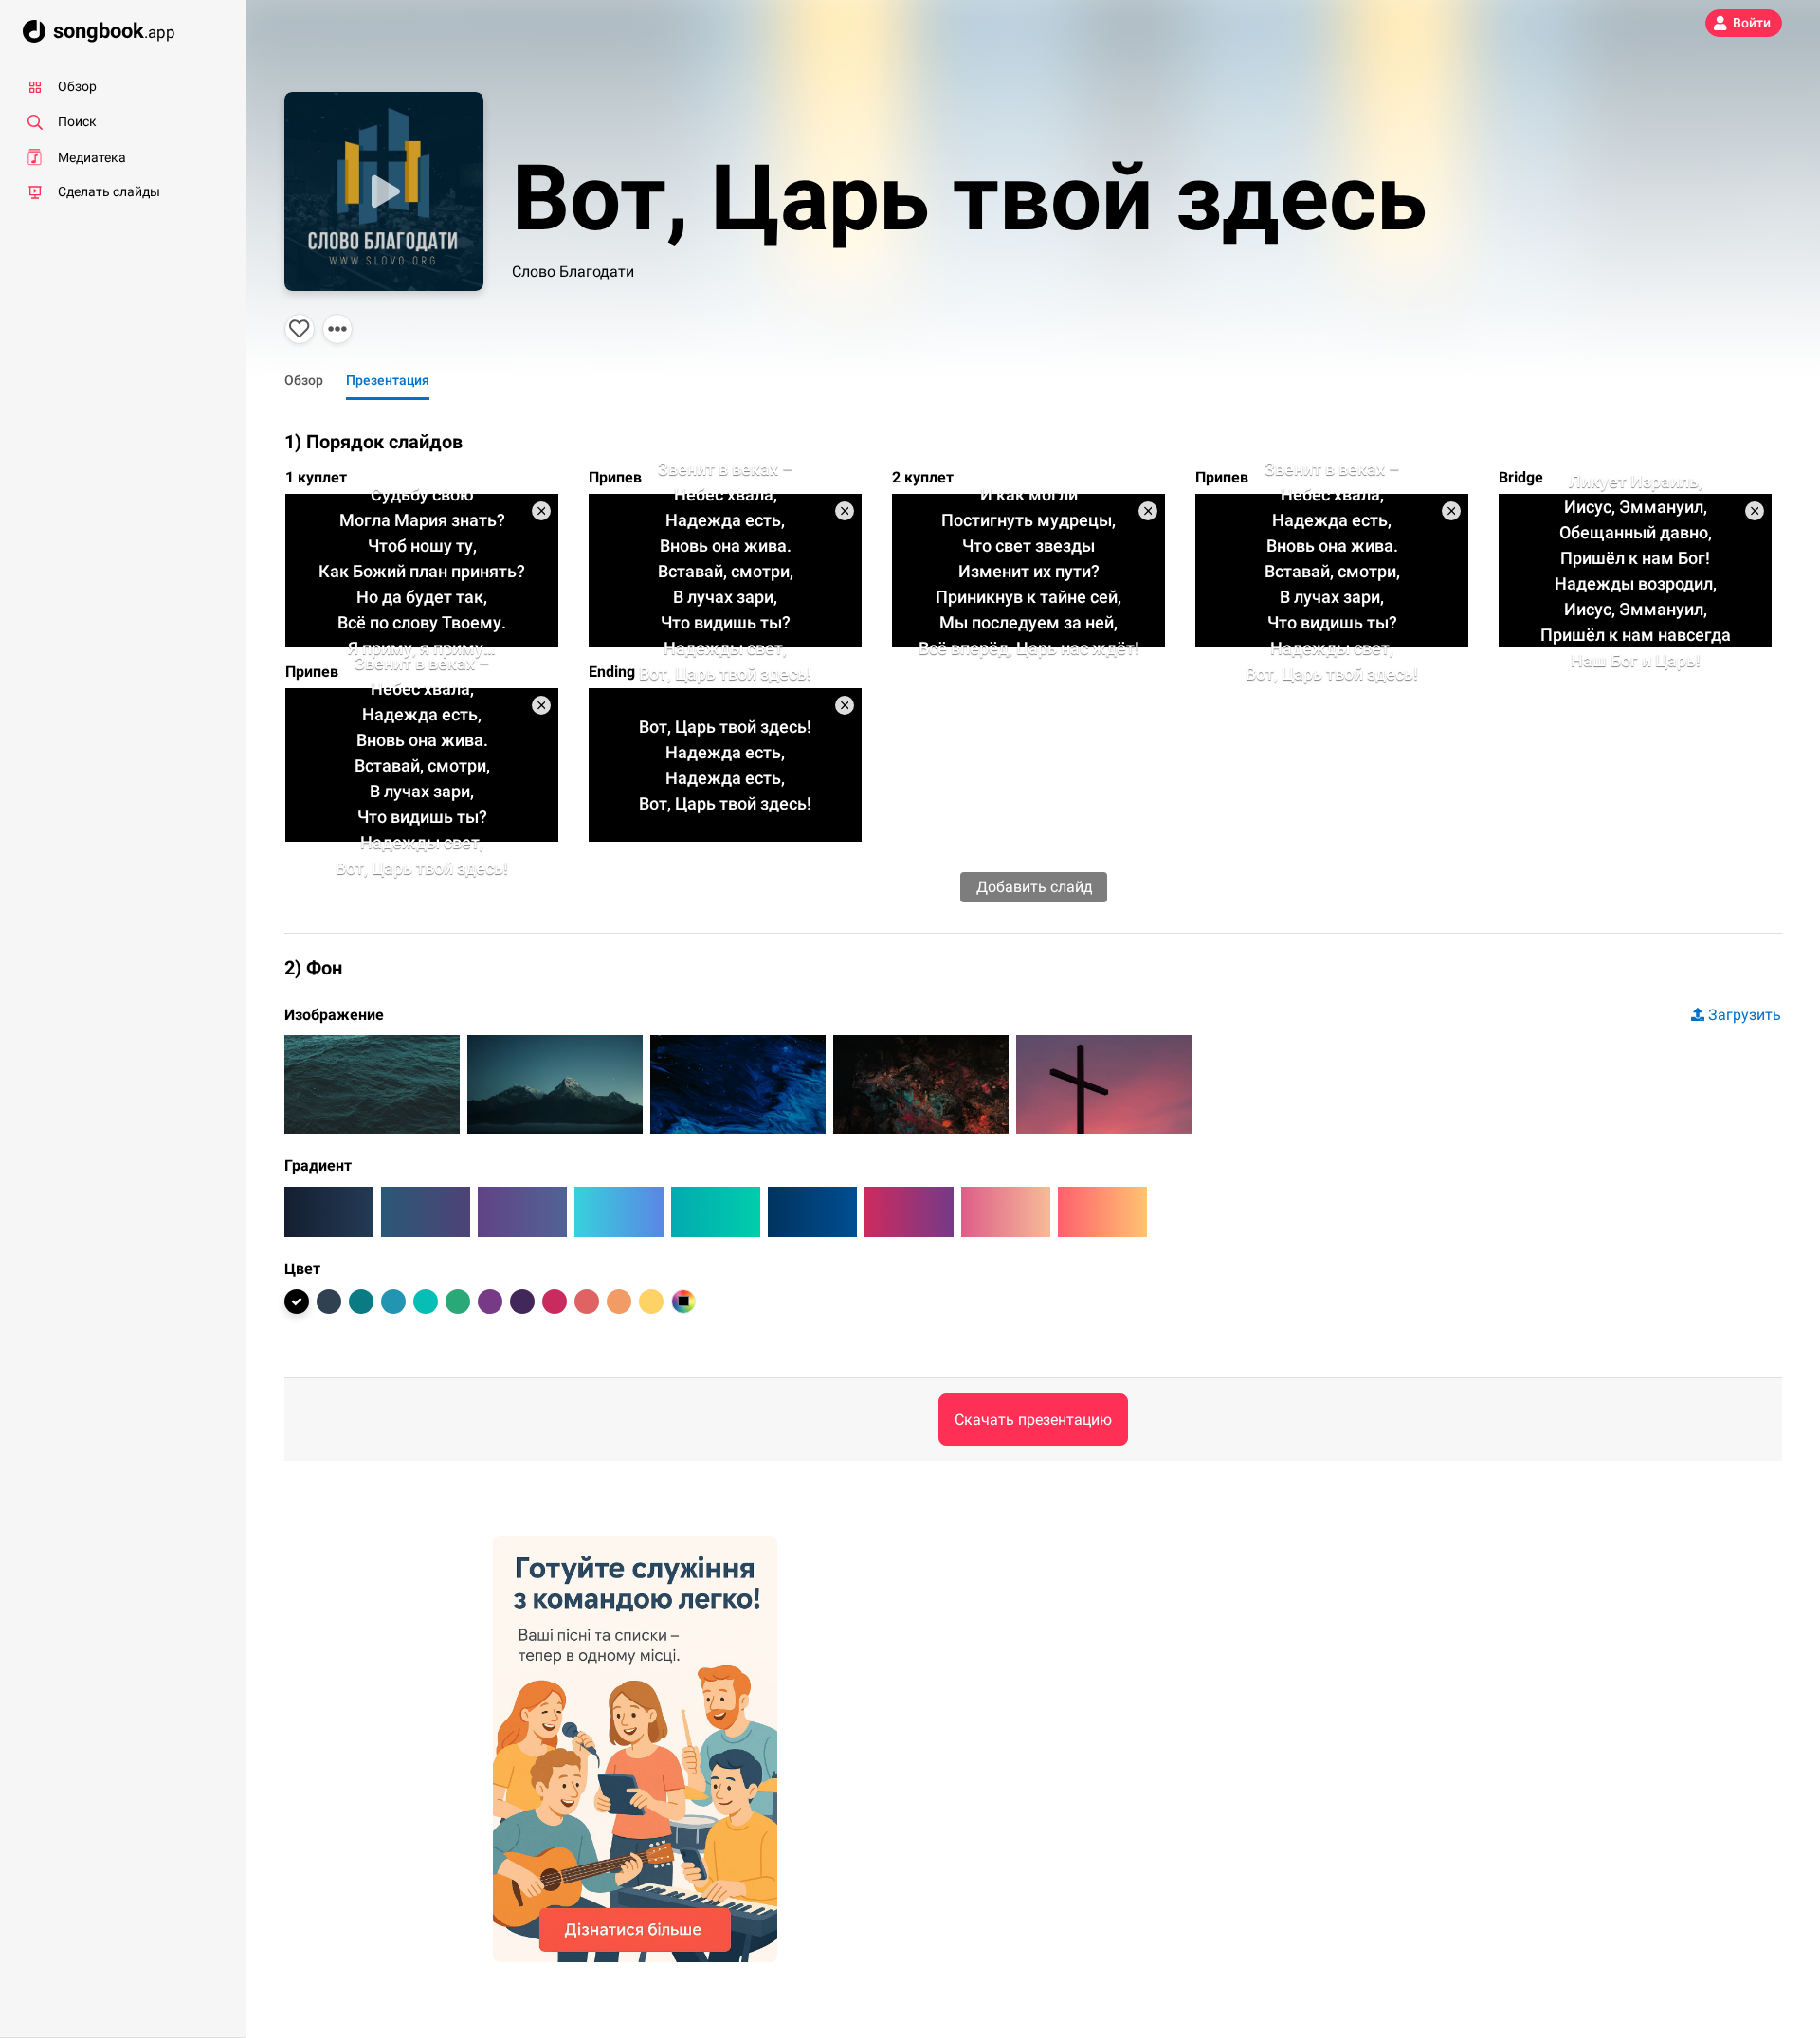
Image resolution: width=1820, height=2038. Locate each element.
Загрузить (1745, 1015)
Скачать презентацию (1033, 1419)
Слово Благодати (573, 272)
